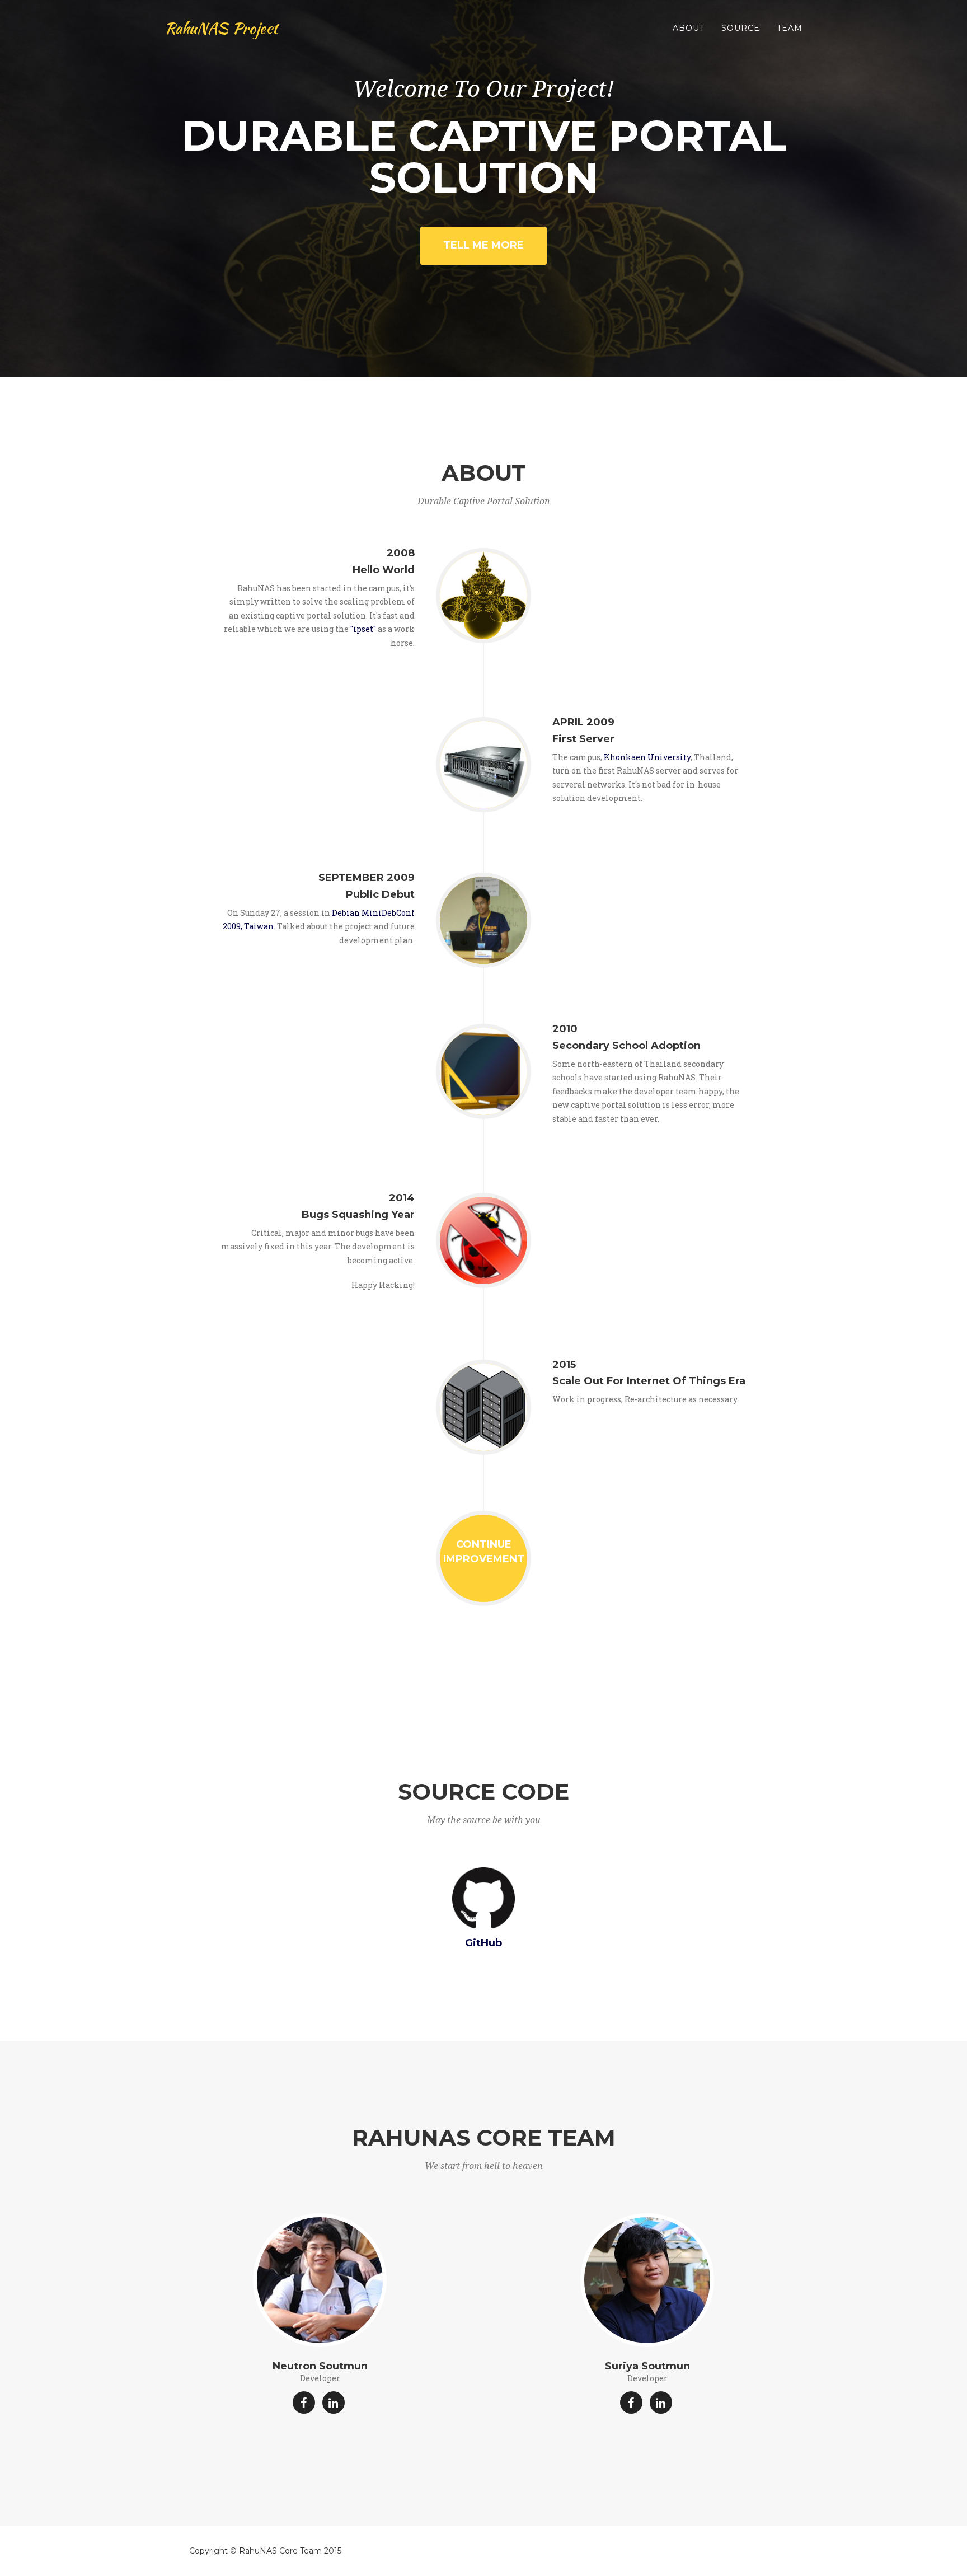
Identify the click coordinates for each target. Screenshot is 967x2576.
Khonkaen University (647, 757)
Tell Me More (483, 245)
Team (790, 28)
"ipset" (363, 629)
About (689, 28)
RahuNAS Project (221, 28)
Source (741, 28)
